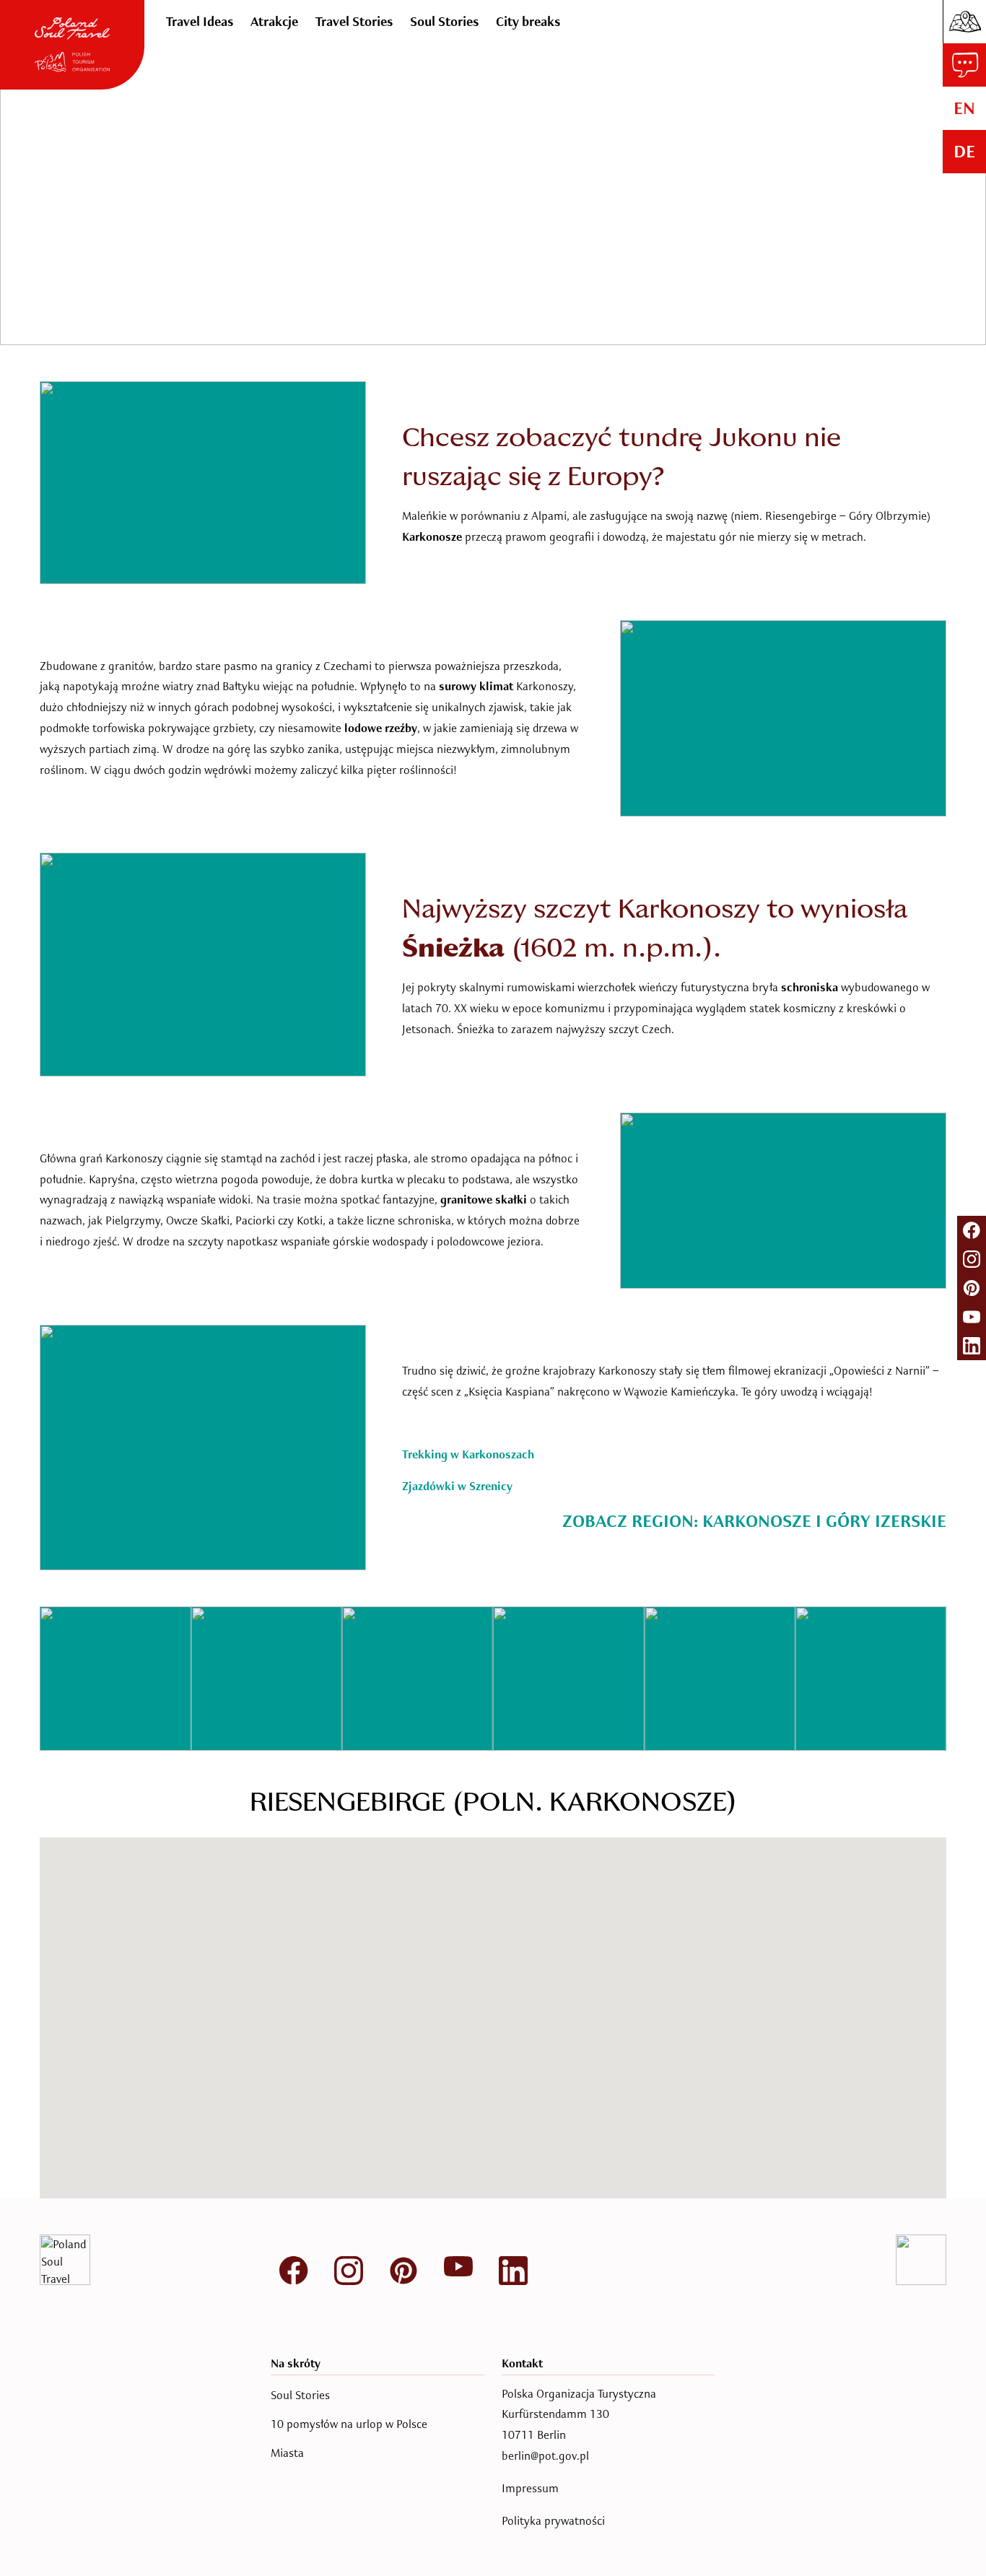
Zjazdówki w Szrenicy (457, 1487)
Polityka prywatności (553, 2521)
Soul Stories (300, 2396)
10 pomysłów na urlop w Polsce (349, 2424)
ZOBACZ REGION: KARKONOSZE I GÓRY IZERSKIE (754, 1521)
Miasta (287, 2453)
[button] (365, 2063)
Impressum (530, 2488)
